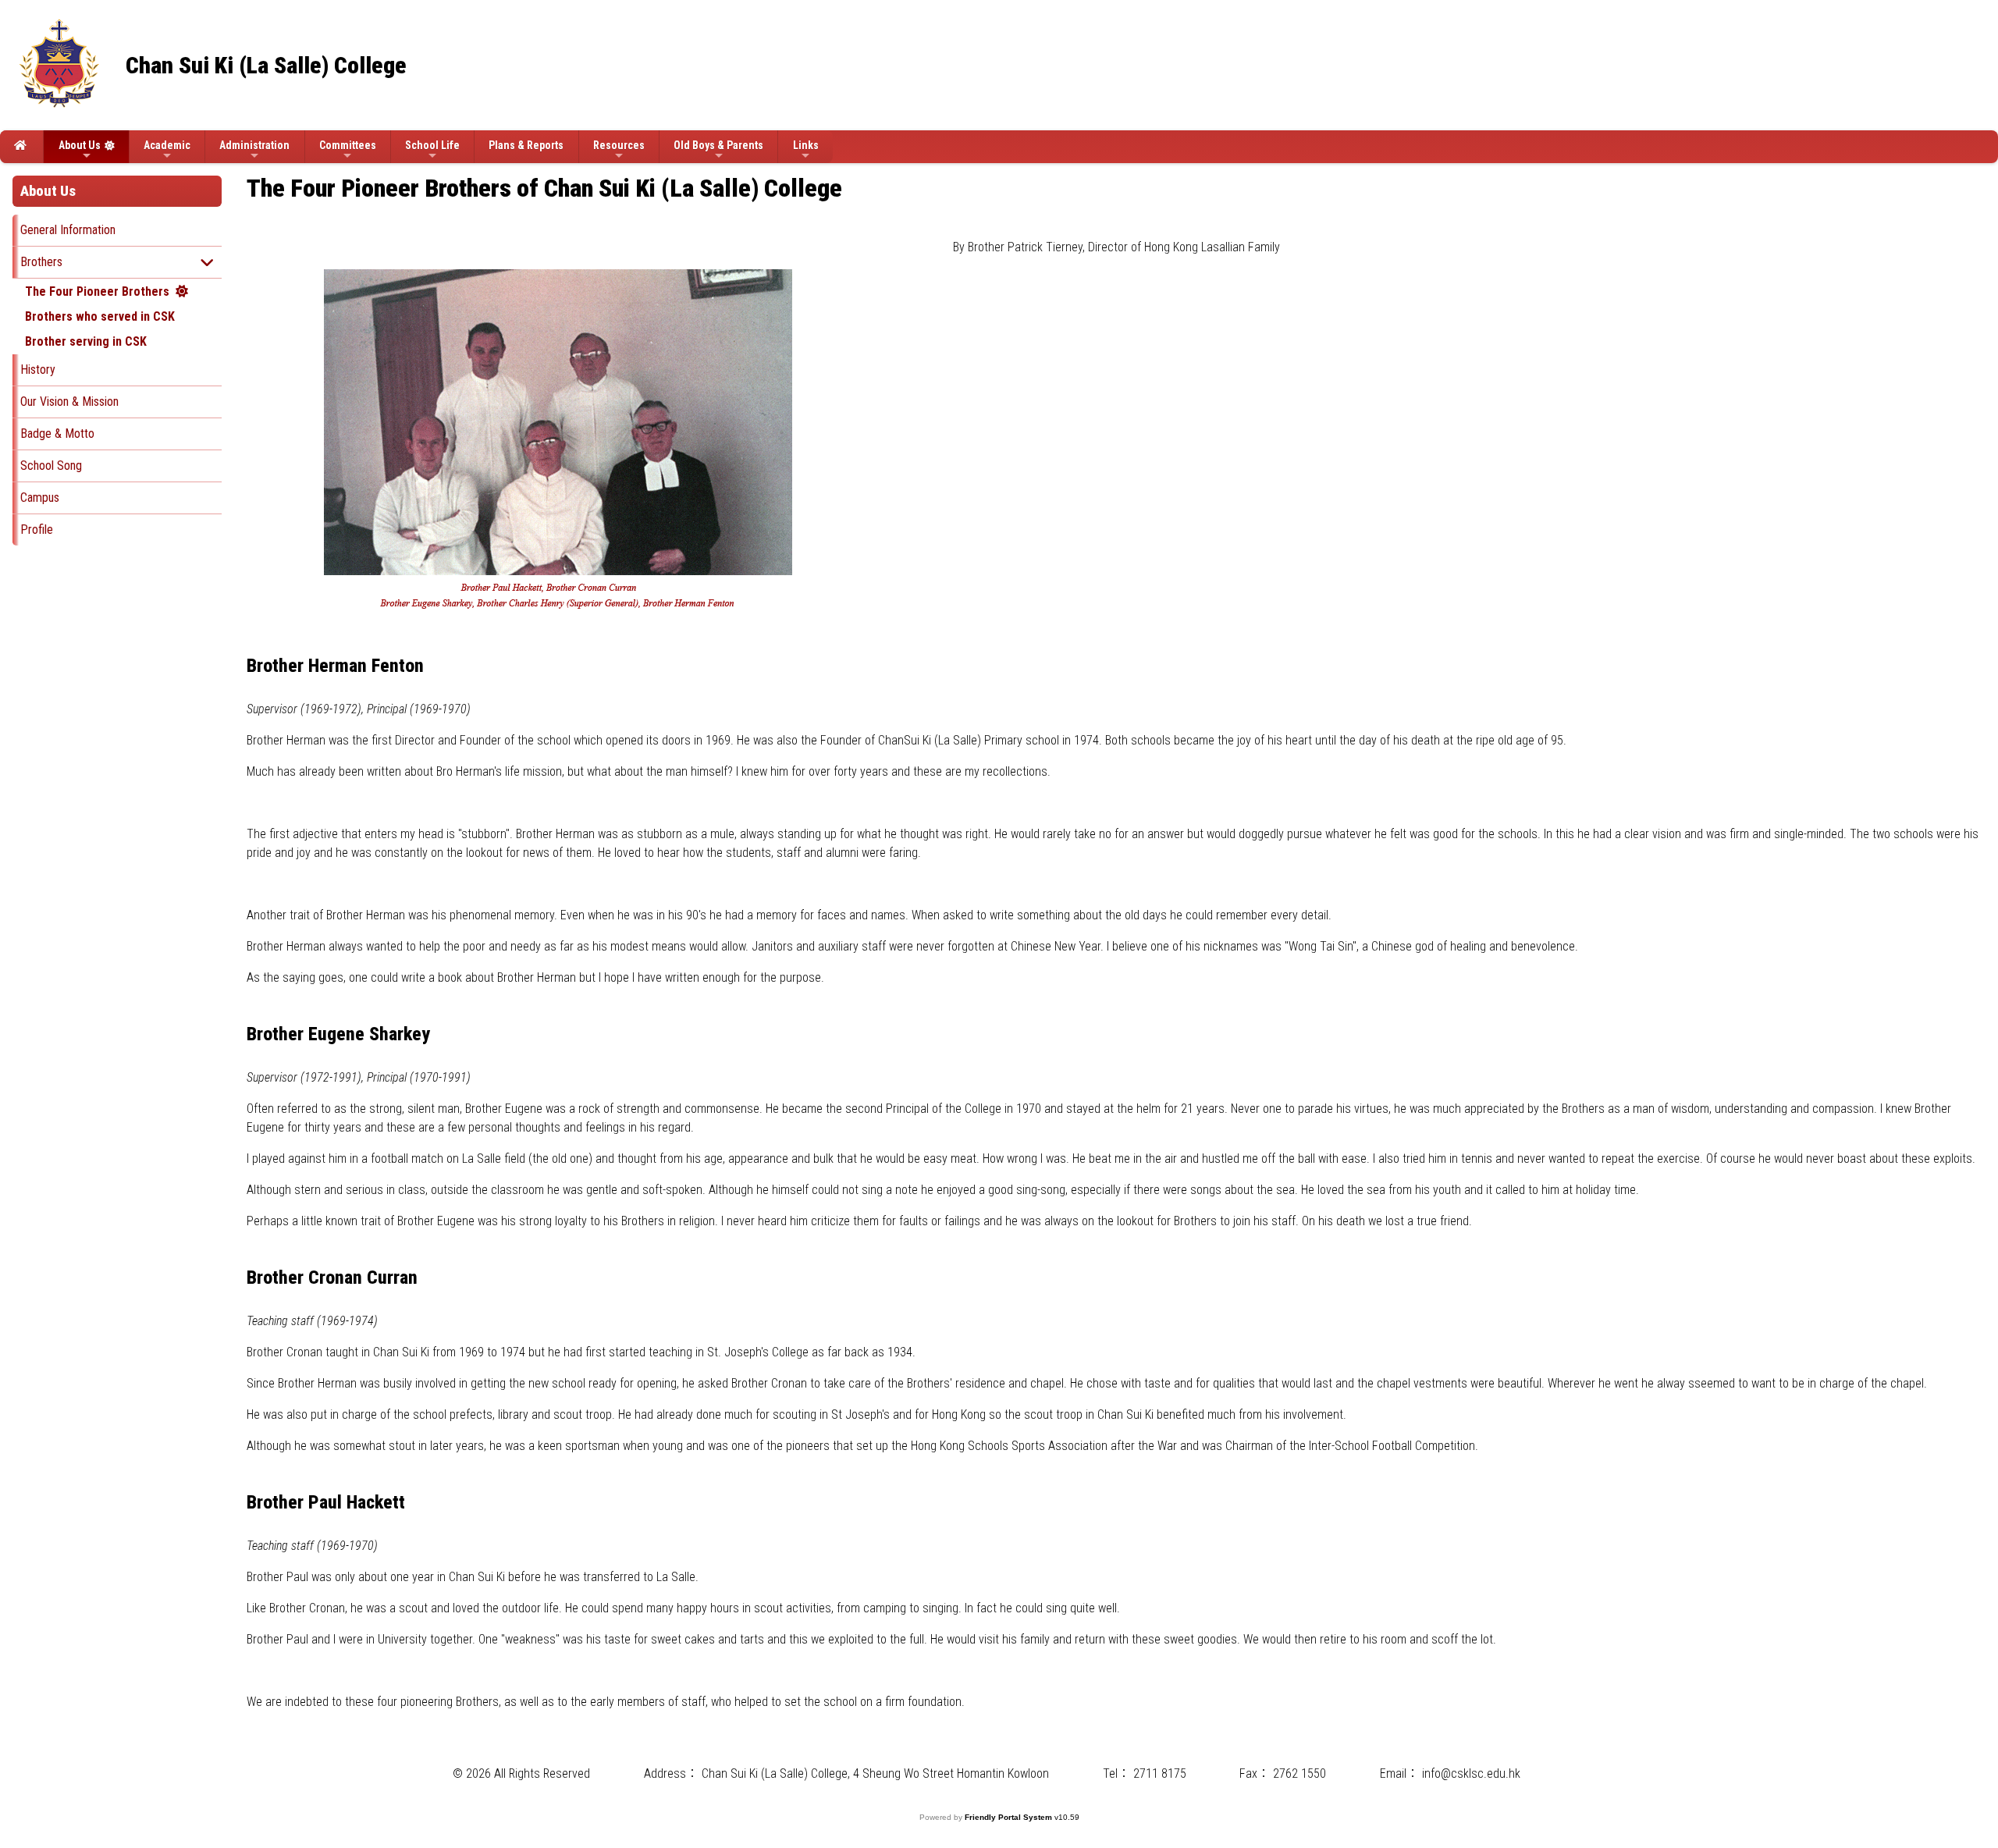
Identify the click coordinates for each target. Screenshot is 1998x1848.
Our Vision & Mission (69, 402)
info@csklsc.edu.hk (1471, 1773)
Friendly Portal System (1010, 1817)
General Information (68, 230)
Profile (37, 530)
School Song (51, 466)
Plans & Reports (526, 145)
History (38, 370)
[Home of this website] (21, 147)
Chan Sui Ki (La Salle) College (266, 65)
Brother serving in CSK (86, 341)
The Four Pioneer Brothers (97, 291)
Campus (40, 498)
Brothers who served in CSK (100, 316)
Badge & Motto (57, 434)
